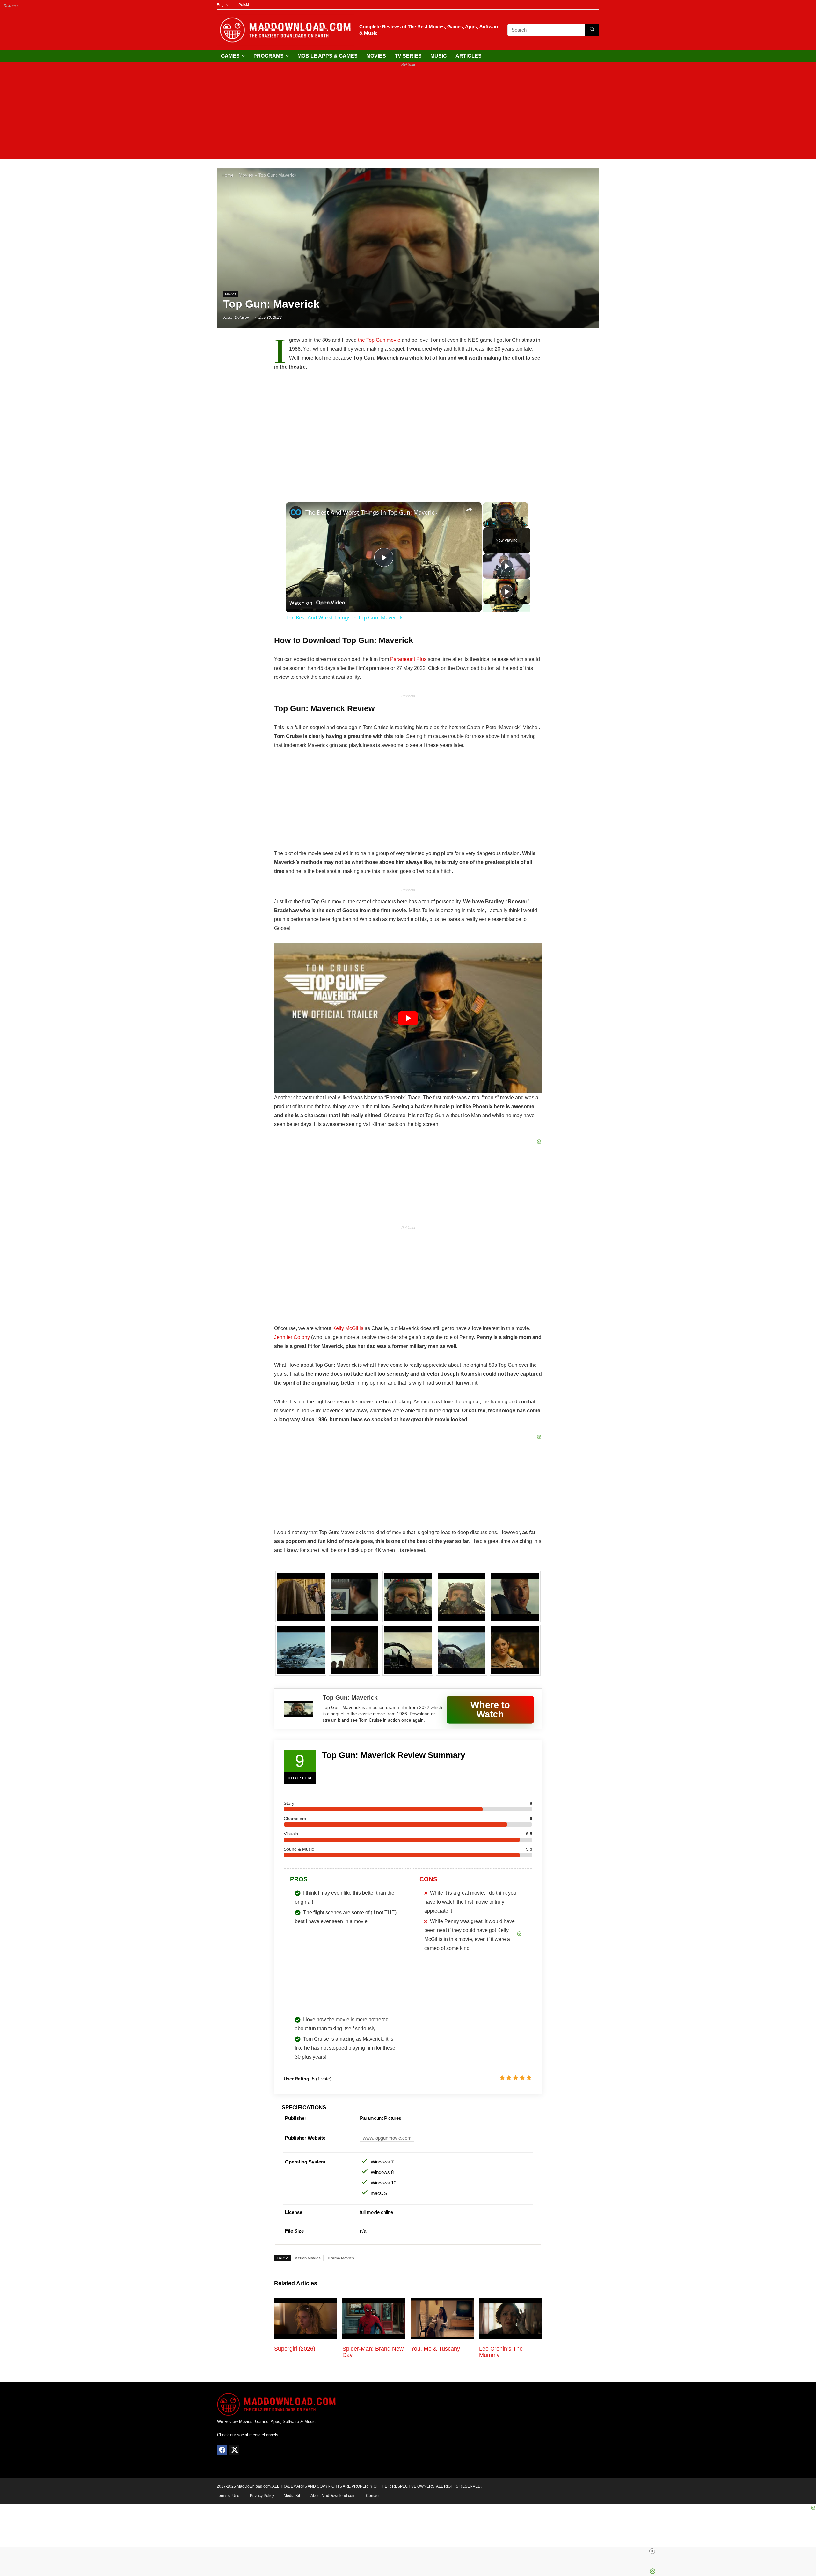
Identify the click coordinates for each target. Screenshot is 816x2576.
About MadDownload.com (333, 2496)
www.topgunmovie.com (387, 2138)
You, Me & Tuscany (435, 2349)
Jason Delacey (236, 318)
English (223, 5)
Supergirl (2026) (295, 2349)
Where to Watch (490, 1709)
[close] (652, 2551)
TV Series (408, 56)
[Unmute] (494, 524)
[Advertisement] (408, 114)
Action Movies (308, 2258)
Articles (469, 56)
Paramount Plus (408, 659)
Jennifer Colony (292, 1337)
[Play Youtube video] (408, 1018)
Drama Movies (341, 2258)
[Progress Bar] (506, 520)
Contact (373, 2496)
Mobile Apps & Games (328, 56)
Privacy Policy (262, 2496)
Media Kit (292, 2496)
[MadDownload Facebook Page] (222, 2450)
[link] (296, 512)
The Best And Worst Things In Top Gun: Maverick (372, 512)
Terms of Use (228, 2496)
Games (230, 56)
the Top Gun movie (379, 340)
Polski (244, 5)
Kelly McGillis (348, 1328)
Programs (269, 56)
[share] (469, 509)
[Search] (592, 30)
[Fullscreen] (524, 524)
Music (439, 56)
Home (228, 175)
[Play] (487, 524)
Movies (376, 56)
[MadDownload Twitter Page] (234, 2450)
